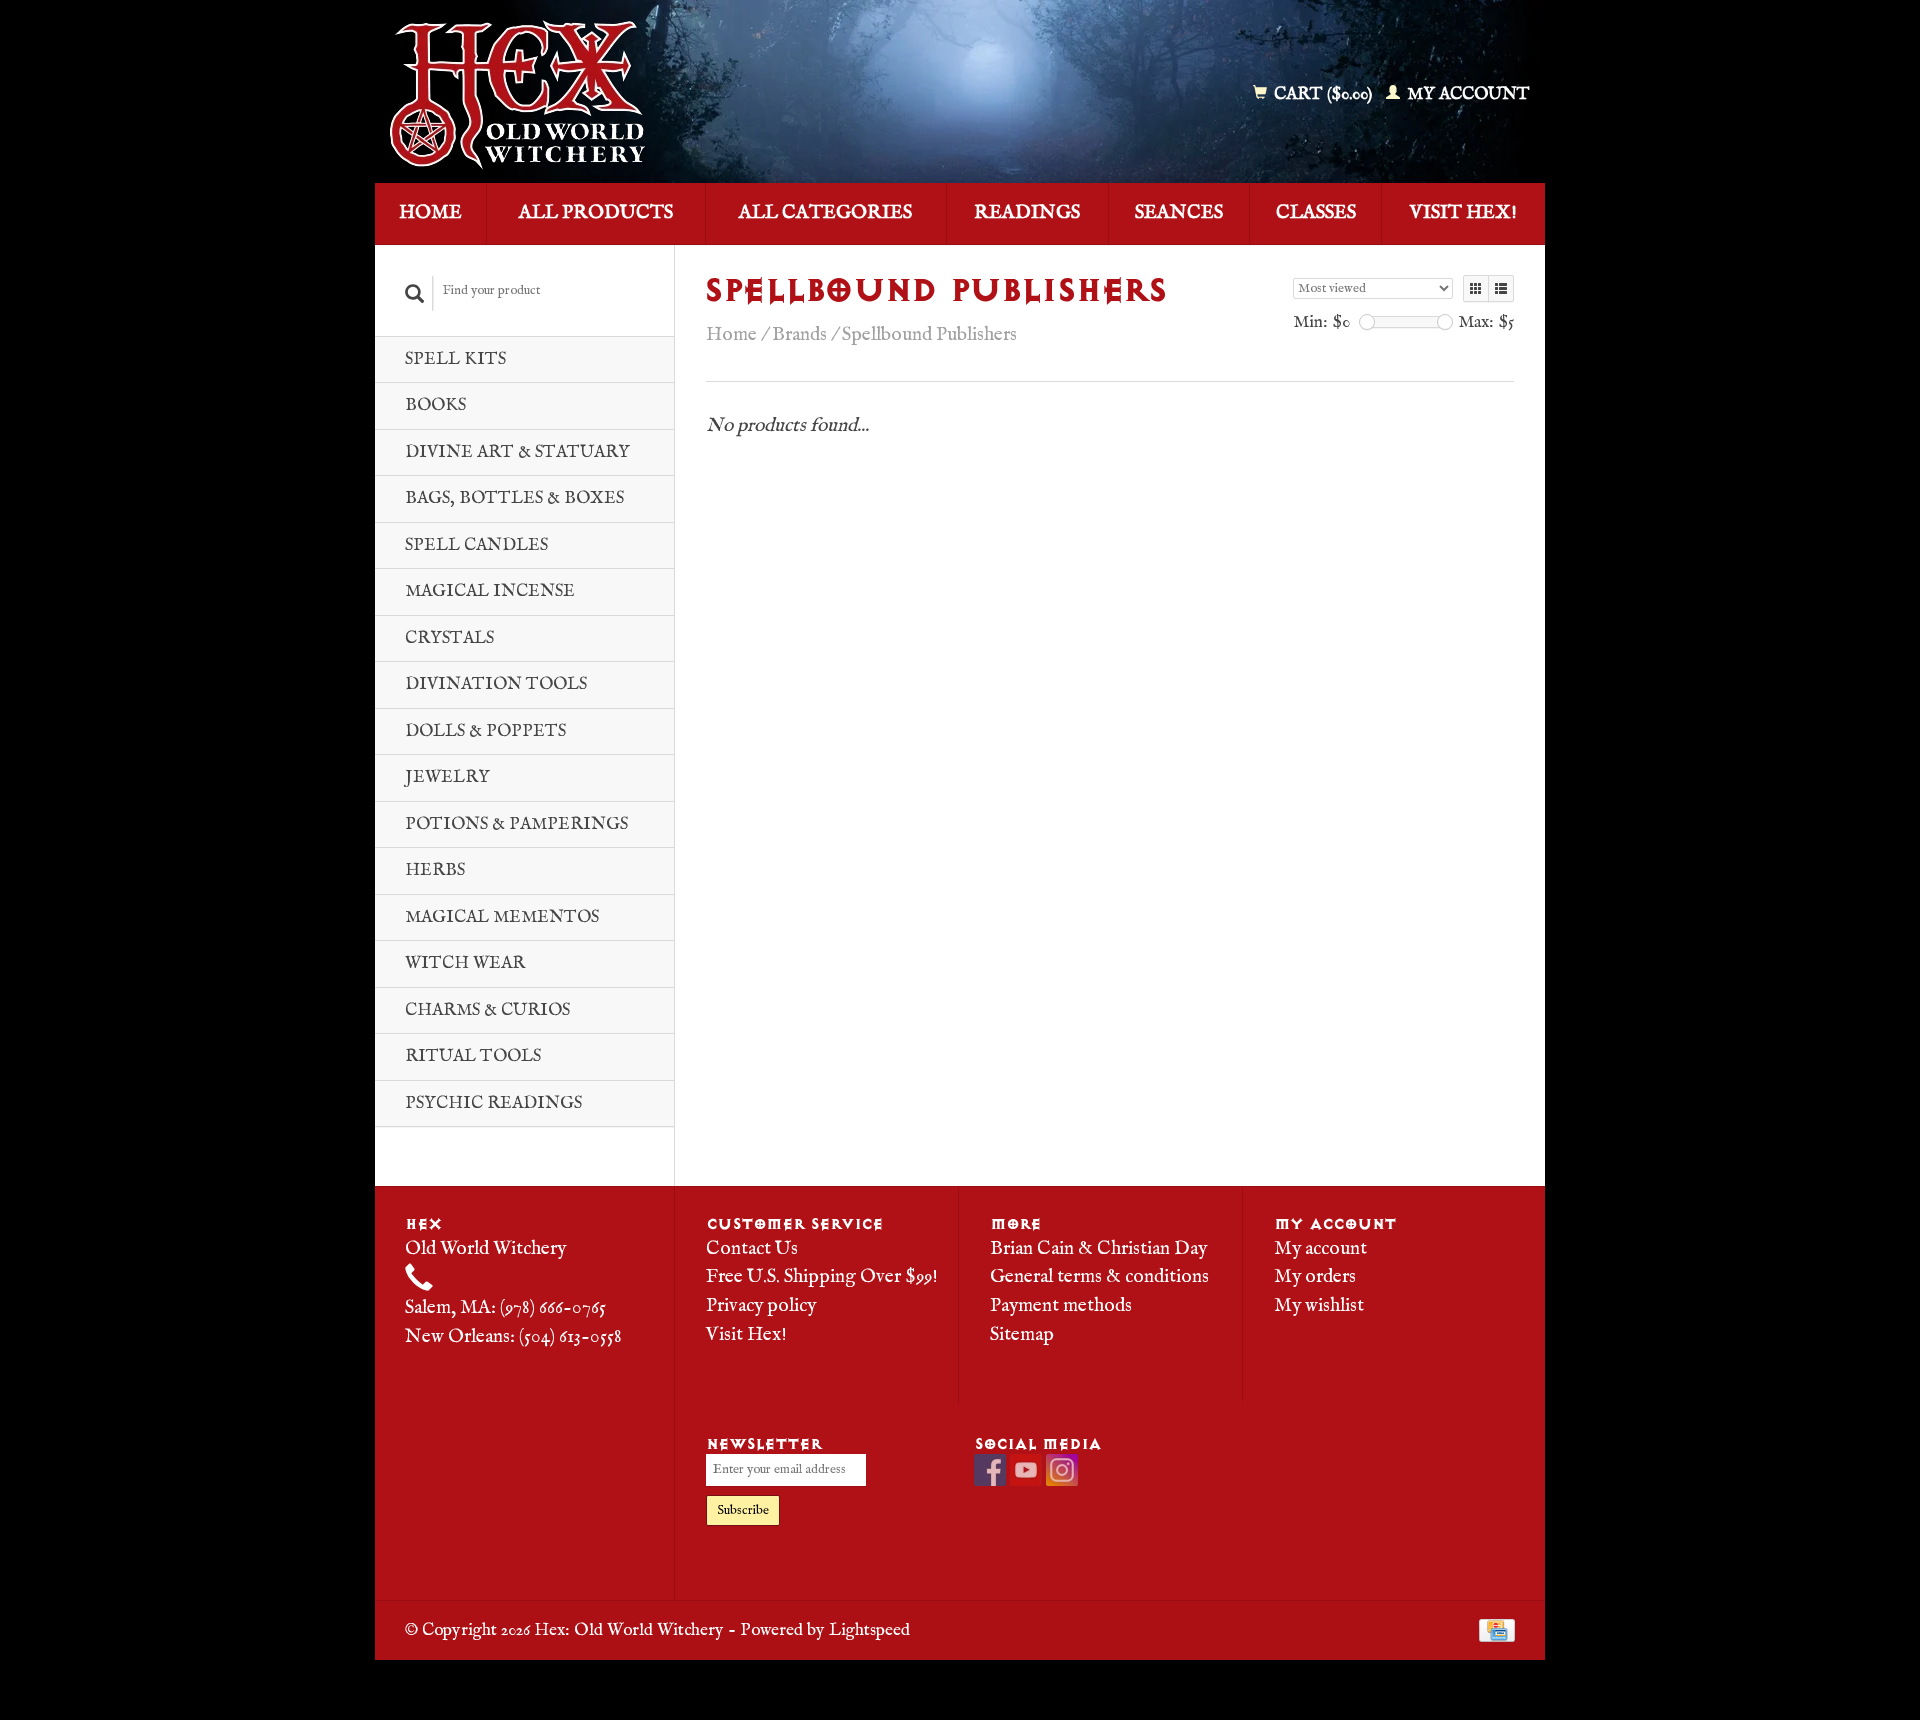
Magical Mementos (502, 917)
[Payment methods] (1497, 1630)
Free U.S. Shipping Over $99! (822, 1277)
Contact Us (752, 1249)
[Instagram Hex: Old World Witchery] (1062, 1470)
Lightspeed (869, 1630)
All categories (825, 213)
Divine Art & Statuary (517, 452)
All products (596, 213)
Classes (1316, 213)
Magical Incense (490, 591)
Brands (799, 335)
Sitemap (1022, 1335)
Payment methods (1061, 1306)
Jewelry (447, 777)
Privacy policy (761, 1306)
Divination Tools (496, 684)
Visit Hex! (1463, 213)
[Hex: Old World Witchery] (663, 95)
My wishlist (1319, 1306)
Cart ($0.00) (1323, 94)
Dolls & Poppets (485, 731)
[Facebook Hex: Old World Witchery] (990, 1470)
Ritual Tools (473, 1056)
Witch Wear (465, 963)
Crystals (449, 638)
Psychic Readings (493, 1103)
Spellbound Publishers (929, 335)
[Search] (415, 293)
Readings (1027, 213)
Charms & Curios (487, 1010)
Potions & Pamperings (516, 824)
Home (430, 213)
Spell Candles (476, 545)
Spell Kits (455, 359)
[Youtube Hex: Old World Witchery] (1026, 1470)
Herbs (435, 870)
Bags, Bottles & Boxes (514, 498)
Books (435, 405)
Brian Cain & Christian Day (1098, 1249)
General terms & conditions (1099, 1277)
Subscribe (743, 1510)
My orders (1315, 1277)
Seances (1179, 213)
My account (1466, 94)
